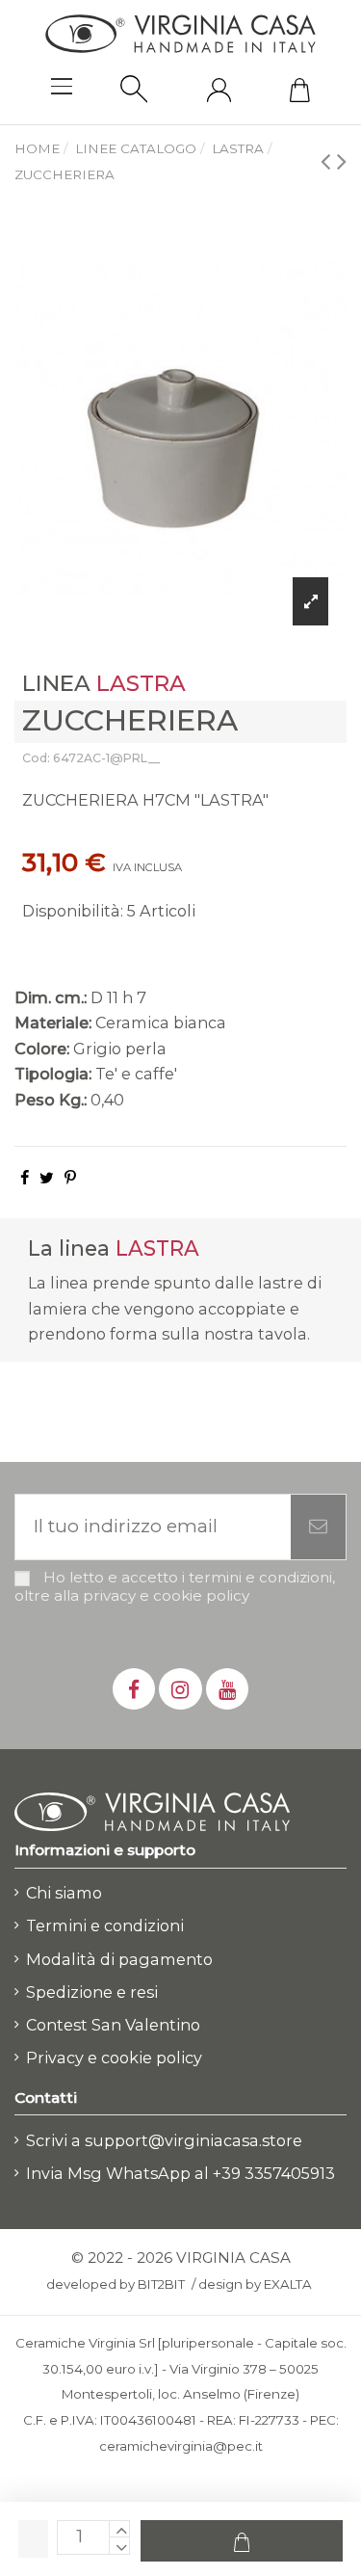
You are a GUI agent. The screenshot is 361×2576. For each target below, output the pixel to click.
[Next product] (342, 160)
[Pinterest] (70, 1178)
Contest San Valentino (113, 2025)
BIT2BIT (161, 2284)
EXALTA (288, 2284)
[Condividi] (25, 1178)
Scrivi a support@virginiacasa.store (164, 2140)
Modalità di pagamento (119, 1959)
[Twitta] (47, 1178)
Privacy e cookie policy (114, 2058)
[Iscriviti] (318, 1527)
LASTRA (141, 683)
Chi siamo (64, 1893)
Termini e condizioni (105, 1925)
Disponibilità (71, 911)
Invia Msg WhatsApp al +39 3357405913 (180, 2173)
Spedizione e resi (92, 1992)
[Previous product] (329, 160)
